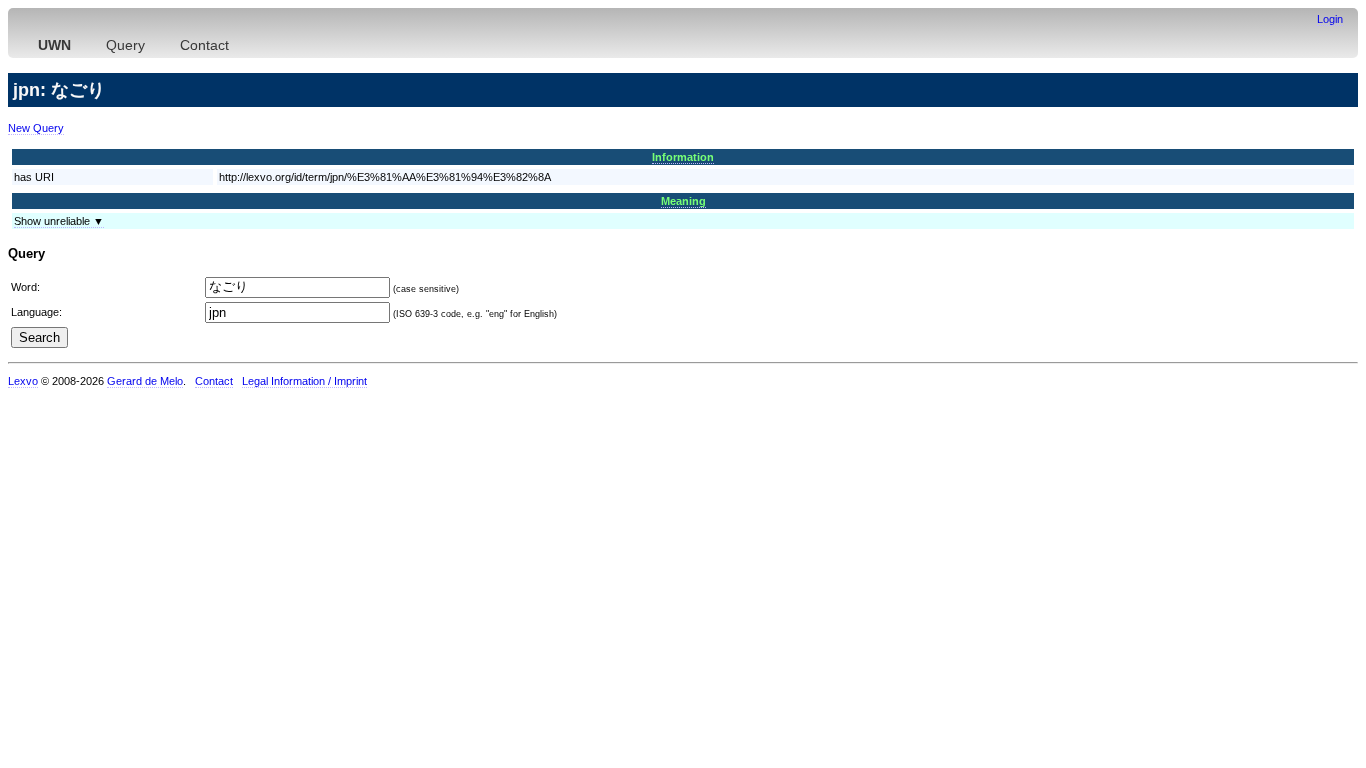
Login (1330, 19)
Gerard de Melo (145, 381)
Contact (204, 45)
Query (125, 45)
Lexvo (23, 381)
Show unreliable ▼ (59, 221)
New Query (36, 128)
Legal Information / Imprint (304, 381)
